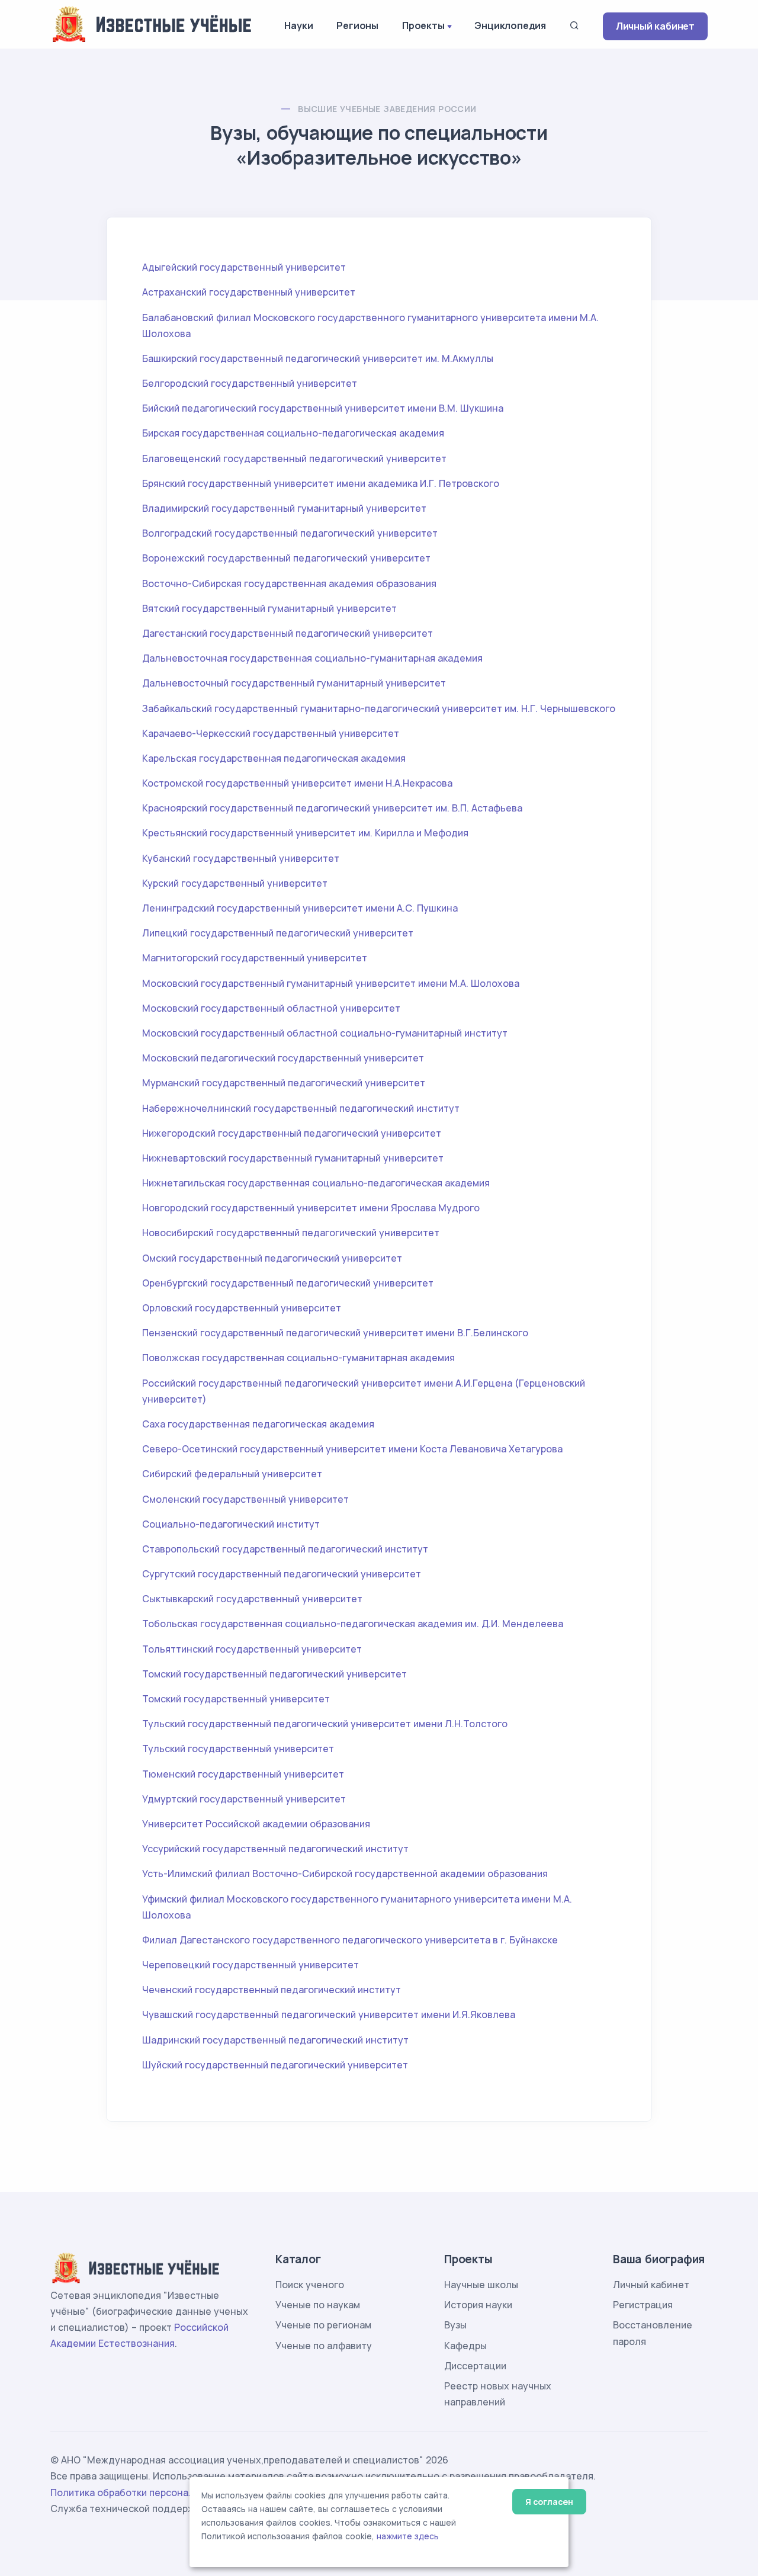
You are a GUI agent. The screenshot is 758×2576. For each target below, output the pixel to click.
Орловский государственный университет (242, 1308)
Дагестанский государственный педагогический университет (288, 633)
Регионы (357, 25)
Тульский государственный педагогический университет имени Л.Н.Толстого (325, 1724)
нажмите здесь (408, 2536)
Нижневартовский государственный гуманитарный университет (293, 1158)
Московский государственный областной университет (271, 1008)
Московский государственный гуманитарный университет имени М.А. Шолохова (331, 983)
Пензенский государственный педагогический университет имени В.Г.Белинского (335, 1333)
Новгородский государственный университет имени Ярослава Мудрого (311, 1208)
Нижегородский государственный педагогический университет (292, 1133)
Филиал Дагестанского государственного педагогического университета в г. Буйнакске (350, 1940)
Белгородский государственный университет (250, 383)
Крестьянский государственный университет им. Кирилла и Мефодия (305, 833)
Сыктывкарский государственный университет (252, 1599)
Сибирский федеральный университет (232, 1474)
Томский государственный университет (236, 1699)
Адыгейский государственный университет (244, 267)
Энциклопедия (510, 25)
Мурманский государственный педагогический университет (284, 1083)
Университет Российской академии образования (256, 1824)
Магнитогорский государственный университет (255, 958)
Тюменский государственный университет (243, 1774)
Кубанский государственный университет (241, 858)
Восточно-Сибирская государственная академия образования (289, 583)
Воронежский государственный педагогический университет (286, 558)
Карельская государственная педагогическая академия (274, 758)
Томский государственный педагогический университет (274, 1674)
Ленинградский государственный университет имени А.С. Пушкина (300, 908)
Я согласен (549, 2502)
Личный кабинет (655, 26)
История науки (478, 2305)
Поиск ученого (310, 2285)
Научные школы (481, 2285)
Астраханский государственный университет (249, 292)
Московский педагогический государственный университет (283, 1058)
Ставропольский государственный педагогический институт (285, 1549)
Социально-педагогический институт (231, 1524)
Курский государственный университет (235, 883)
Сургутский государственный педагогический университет (282, 1574)
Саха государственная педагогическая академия (258, 1424)
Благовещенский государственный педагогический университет (294, 458)
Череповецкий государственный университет (250, 1965)
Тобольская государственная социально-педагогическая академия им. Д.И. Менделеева (353, 1624)
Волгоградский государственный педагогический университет (290, 533)
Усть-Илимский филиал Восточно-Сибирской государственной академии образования (345, 1874)
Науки (298, 25)
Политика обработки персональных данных (153, 2492)
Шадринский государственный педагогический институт (275, 2040)
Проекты (423, 25)
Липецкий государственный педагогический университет (278, 933)
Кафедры (465, 2346)
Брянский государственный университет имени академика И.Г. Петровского (321, 483)
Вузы (455, 2325)
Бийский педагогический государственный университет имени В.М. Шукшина (323, 408)
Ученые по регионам (323, 2325)
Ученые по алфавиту (324, 2346)
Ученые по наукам (318, 2305)
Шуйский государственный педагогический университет (275, 2065)
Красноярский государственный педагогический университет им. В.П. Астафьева (332, 808)
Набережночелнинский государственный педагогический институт (301, 1108)
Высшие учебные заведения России (387, 109)
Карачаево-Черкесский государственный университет (271, 733)
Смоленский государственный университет (245, 1499)
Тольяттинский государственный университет (252, 1649)
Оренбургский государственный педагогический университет (288, 1283)
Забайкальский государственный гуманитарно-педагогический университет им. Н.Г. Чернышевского (379, 708)
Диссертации (475, 2366)
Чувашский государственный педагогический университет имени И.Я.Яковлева (329, 2014)
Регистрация (643, 2305)
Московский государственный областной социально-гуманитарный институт (325, 1033)
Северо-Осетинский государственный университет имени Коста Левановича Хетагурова (352, 1449)
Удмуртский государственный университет (244, 1799)
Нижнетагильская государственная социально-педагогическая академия (316, 1183)
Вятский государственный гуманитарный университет (269, 608)
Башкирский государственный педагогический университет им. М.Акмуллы (318, 358)
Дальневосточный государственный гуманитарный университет (294, 683)
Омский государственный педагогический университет (272, 1258)
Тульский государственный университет (238, 1749)
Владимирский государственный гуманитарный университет (284, 508)
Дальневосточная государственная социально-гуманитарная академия (312, 658)
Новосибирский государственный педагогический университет (291, 1233)
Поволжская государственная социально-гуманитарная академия (298, 1358)
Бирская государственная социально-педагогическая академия (293, 433)
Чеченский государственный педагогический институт (272, 1990)
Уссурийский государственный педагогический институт (275, 1849)
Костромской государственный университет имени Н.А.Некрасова (297, 783)
